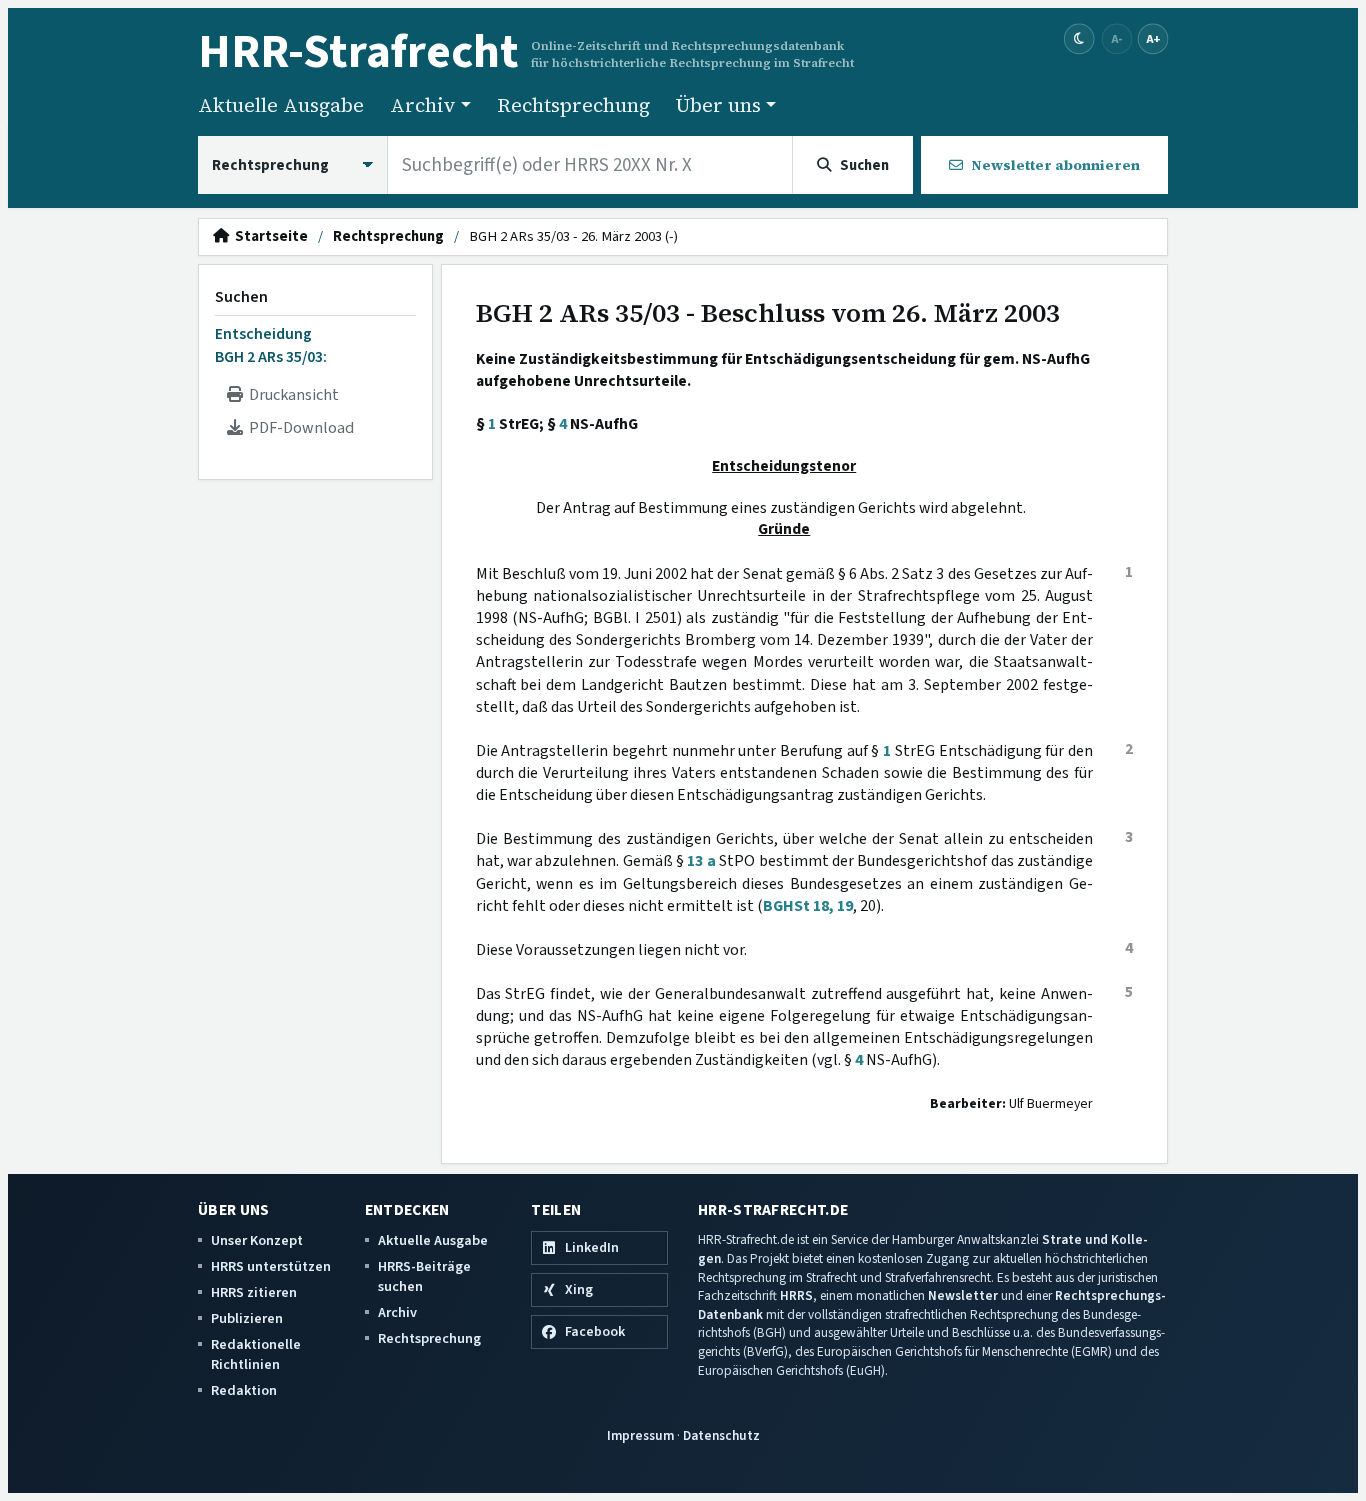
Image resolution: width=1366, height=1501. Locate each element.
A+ (1153, 38)
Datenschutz (721, 1435)
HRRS (796, 1295)
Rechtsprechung (573, 105)
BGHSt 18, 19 (808, 906)
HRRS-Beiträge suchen (424, 1276)
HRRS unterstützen (271, 1266)
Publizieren (247, 1318)
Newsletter (963, 1295)
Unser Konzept (257, 1240)
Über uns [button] (718, 105)
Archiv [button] (423, 105)
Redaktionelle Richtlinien (256, 1354)
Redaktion (244, 1390)
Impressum (640, 1435)
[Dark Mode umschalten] (1079, 39)
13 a (701, 861)
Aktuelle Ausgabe (281, 105)
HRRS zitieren (254, 1292)
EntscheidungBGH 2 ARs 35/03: (271, 345)
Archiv (397, 1312)
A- (1117, 38)
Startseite (268, 237)
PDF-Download (298, 428)
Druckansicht (291, 395)
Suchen (241, 297)
